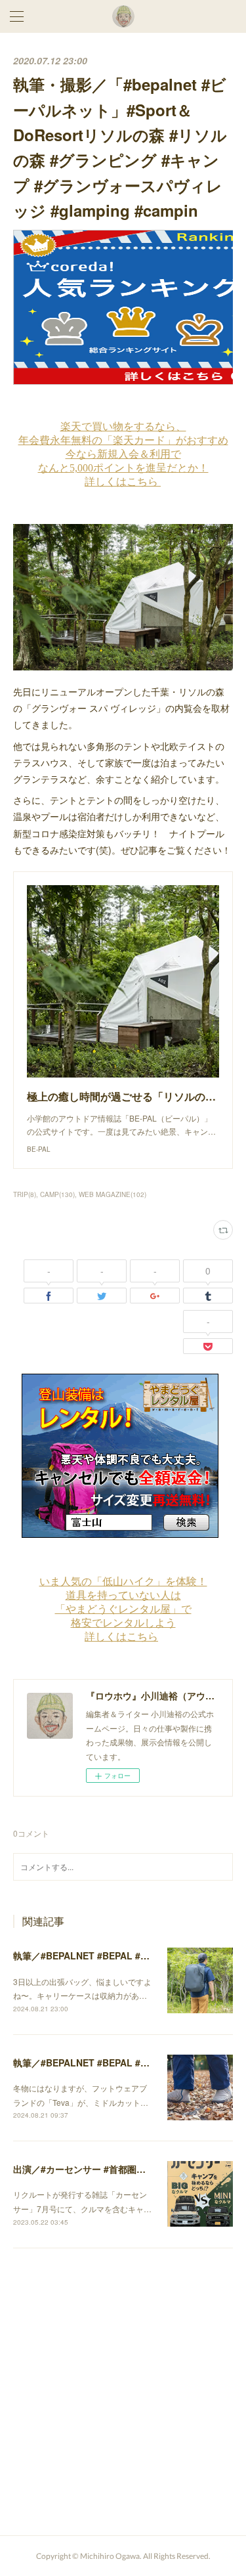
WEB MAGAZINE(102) (113, 1194)
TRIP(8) (25, 1194)
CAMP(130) (57, 1194)
